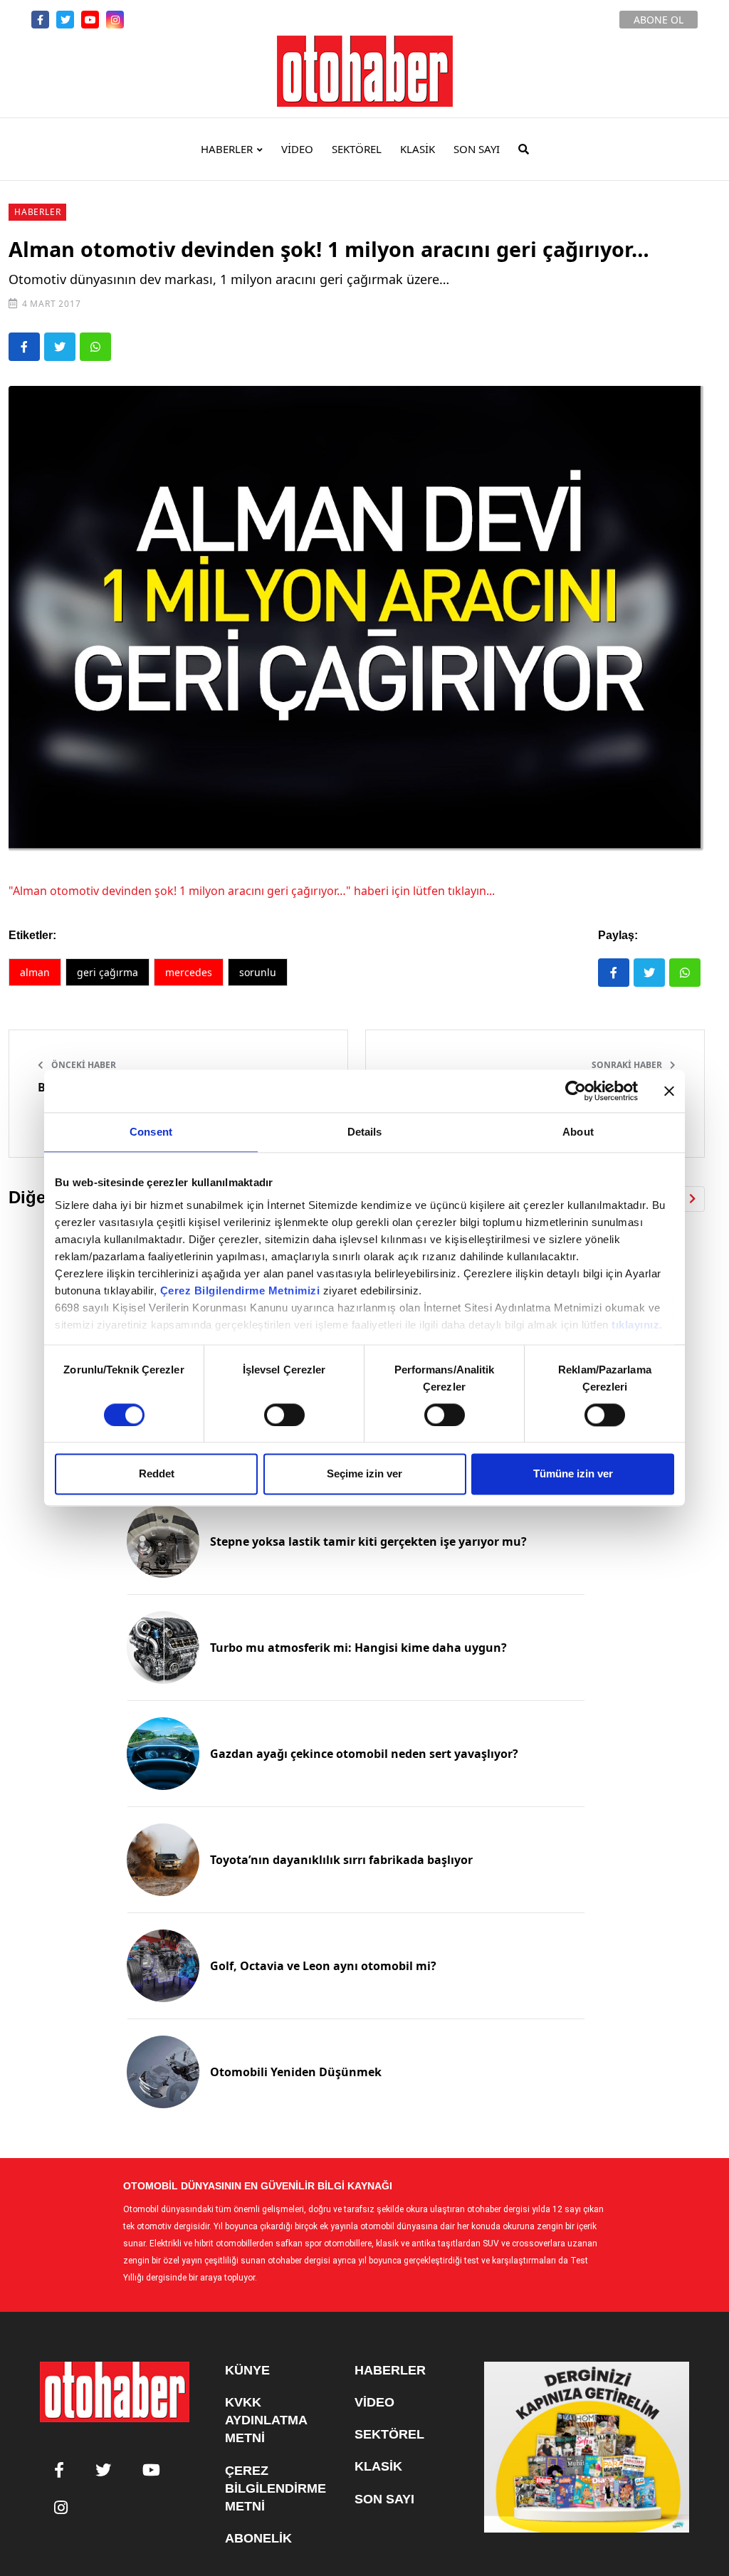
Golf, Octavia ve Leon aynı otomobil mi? (323, 1966)
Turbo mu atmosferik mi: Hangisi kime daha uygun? (358, 1648)
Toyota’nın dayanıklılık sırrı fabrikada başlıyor (341, 1860)
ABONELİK (258, 2538)
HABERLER (227, 149)
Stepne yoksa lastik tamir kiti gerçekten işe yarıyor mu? (368, 1541)
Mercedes (189, 972)
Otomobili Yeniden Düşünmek (296, 2072)
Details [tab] (365, 1132)
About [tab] (578, 1132)
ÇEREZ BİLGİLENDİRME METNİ (276, 2488)
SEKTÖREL (357, 149)
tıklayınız (635, 1325)
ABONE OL (659, 20)
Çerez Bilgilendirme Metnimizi (240, 1290)
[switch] (284, 1415)
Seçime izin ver (364, 1474)
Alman (35, 972)
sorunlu (258, 972)
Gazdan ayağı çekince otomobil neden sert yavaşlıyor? (364, 1754)
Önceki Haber (83, 1065)
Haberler (37, 212)
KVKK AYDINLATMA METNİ (266, 2420)
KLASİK (418, 149)
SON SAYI (477, 149)
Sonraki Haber (628, 1065)
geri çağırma (107, 972)
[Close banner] (669, 1091)
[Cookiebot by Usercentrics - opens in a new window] (576, 1091)
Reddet (157, 1474)
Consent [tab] (151, 1132)
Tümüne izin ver (573, 1474)
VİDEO (297, 149)
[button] (692, 1199)
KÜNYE (247, 2370)
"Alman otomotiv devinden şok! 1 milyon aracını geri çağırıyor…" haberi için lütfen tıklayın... (252, 891)
